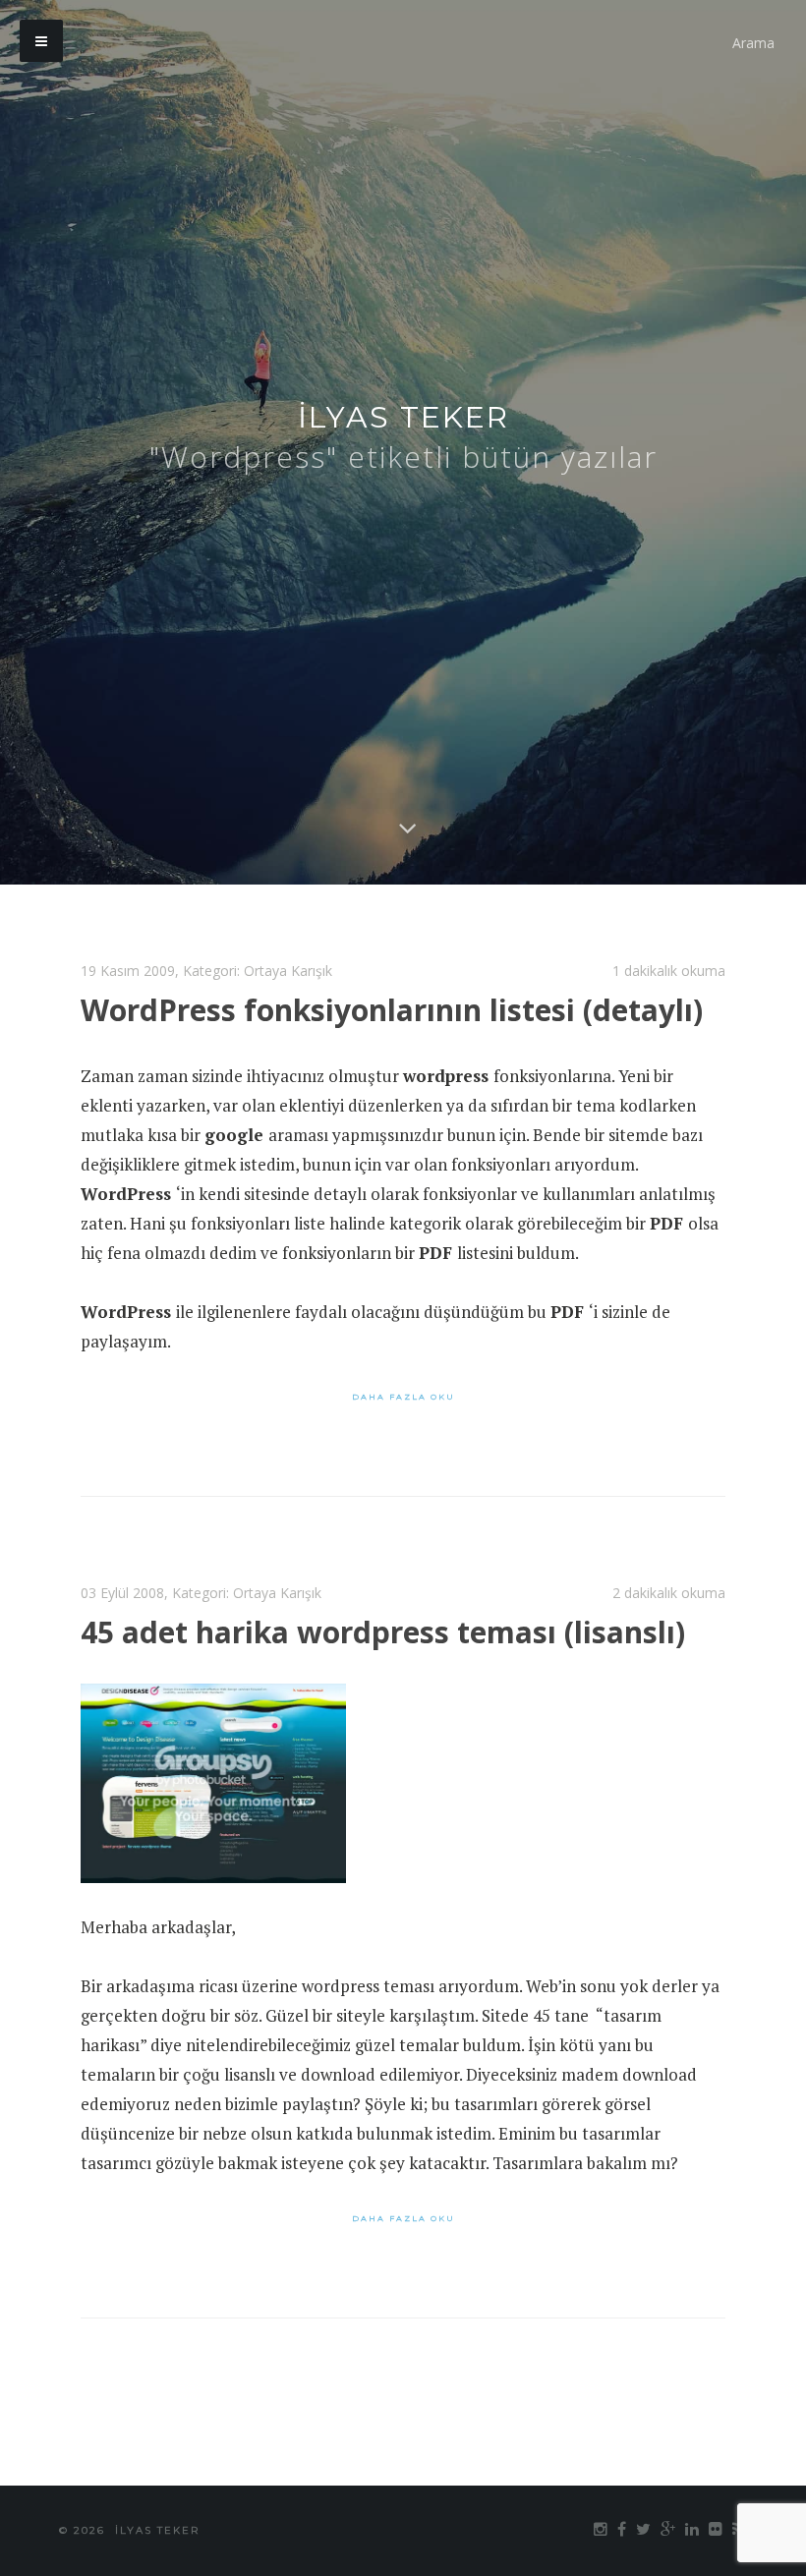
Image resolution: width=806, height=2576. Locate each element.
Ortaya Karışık (288, 971)
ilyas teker (403, 417)
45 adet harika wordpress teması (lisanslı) (383, 1632)
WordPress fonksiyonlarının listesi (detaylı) (392, 1010)
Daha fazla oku (403, 1397)
